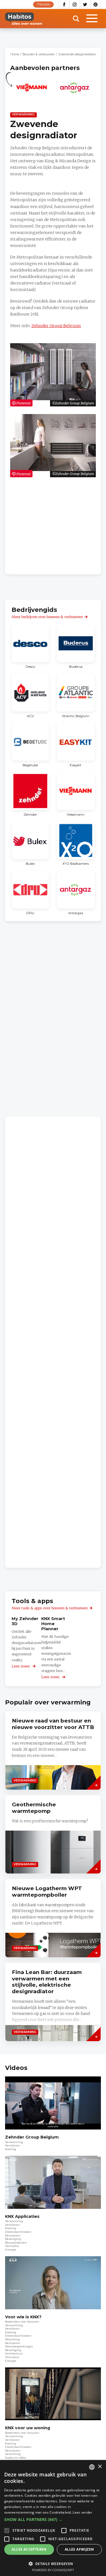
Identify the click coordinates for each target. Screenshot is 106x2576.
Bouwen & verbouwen (39, 54)
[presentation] (53, 1834)
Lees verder (82, 2512)
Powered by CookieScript (53, 2570)
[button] (53, 2520)
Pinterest (96, 5)
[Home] (24, 19)
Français (44, 4)
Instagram (75, 5)
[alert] (53, 2518)
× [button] (100, 2467)
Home (15, 54)
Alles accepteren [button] (29, 2549)
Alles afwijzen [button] (79, 2549)
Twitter (85, 5)
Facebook (64, 5)
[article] (32, 91)
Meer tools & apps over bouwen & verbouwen (50, 1608)
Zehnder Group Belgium (56, 326)
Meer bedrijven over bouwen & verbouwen (47, 617)
